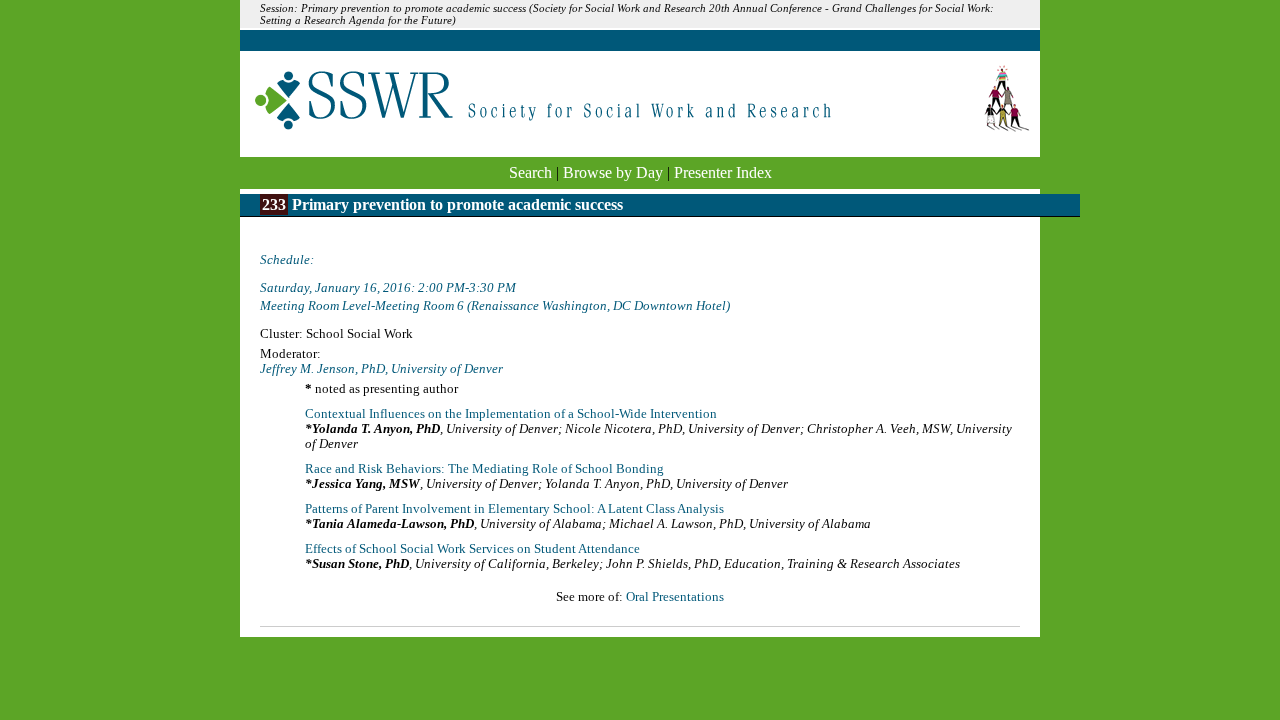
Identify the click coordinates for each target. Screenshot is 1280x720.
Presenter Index (723, 172)
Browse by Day (613, 172)
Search (530, 172)
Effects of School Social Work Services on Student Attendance (472, 549)
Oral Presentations (675, 597)
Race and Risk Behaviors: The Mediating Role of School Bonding (484, 469)
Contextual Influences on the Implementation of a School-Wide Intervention (511, 414)
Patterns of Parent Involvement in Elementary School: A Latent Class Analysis (514, 509)
